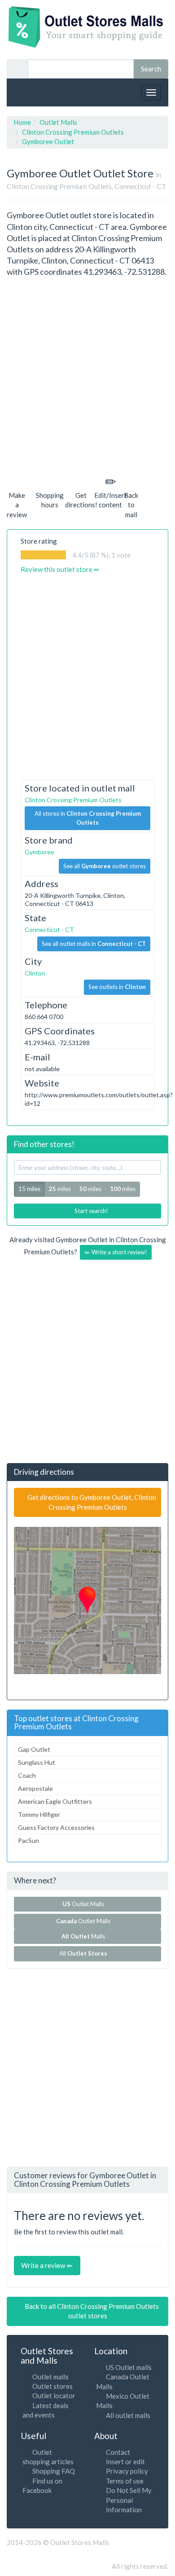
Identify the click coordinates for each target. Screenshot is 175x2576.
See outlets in (117, 987)
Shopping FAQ (54, 2471)
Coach (27, 1775)
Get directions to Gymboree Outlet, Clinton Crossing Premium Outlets (91, 1502)
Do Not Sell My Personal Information (129, 2500)
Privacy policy (127, 2471)
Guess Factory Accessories (56, 1827)
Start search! (91, 1211)
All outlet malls (128, 2415)
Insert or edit (125, 2462)
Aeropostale (35, 1788)
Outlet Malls (85, 1904)
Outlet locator (54, 2396)
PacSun (28, 1840)
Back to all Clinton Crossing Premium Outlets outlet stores (91, 2311)
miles (60, 1189)
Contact (118, 2452)
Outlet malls (50, 2377)
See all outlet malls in (94, 944)
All (83, 1953)
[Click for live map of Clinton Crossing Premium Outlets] (87, 1600)
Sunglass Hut (37, 1762)
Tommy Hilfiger (39, 1814)
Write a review (44, 2265)
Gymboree (39, 852)
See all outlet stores (105, 866)
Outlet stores (52, 2386)
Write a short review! (119, 1252)
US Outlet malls (129, 2367)
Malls (85, 1936)
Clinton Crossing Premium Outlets (73, 800)
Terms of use (125, 2481)
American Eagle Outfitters (55, 1801)
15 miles (29, 1189)
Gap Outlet (34, 1749)
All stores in (88, 818)
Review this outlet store (57, 569)
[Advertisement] (87, 375)
